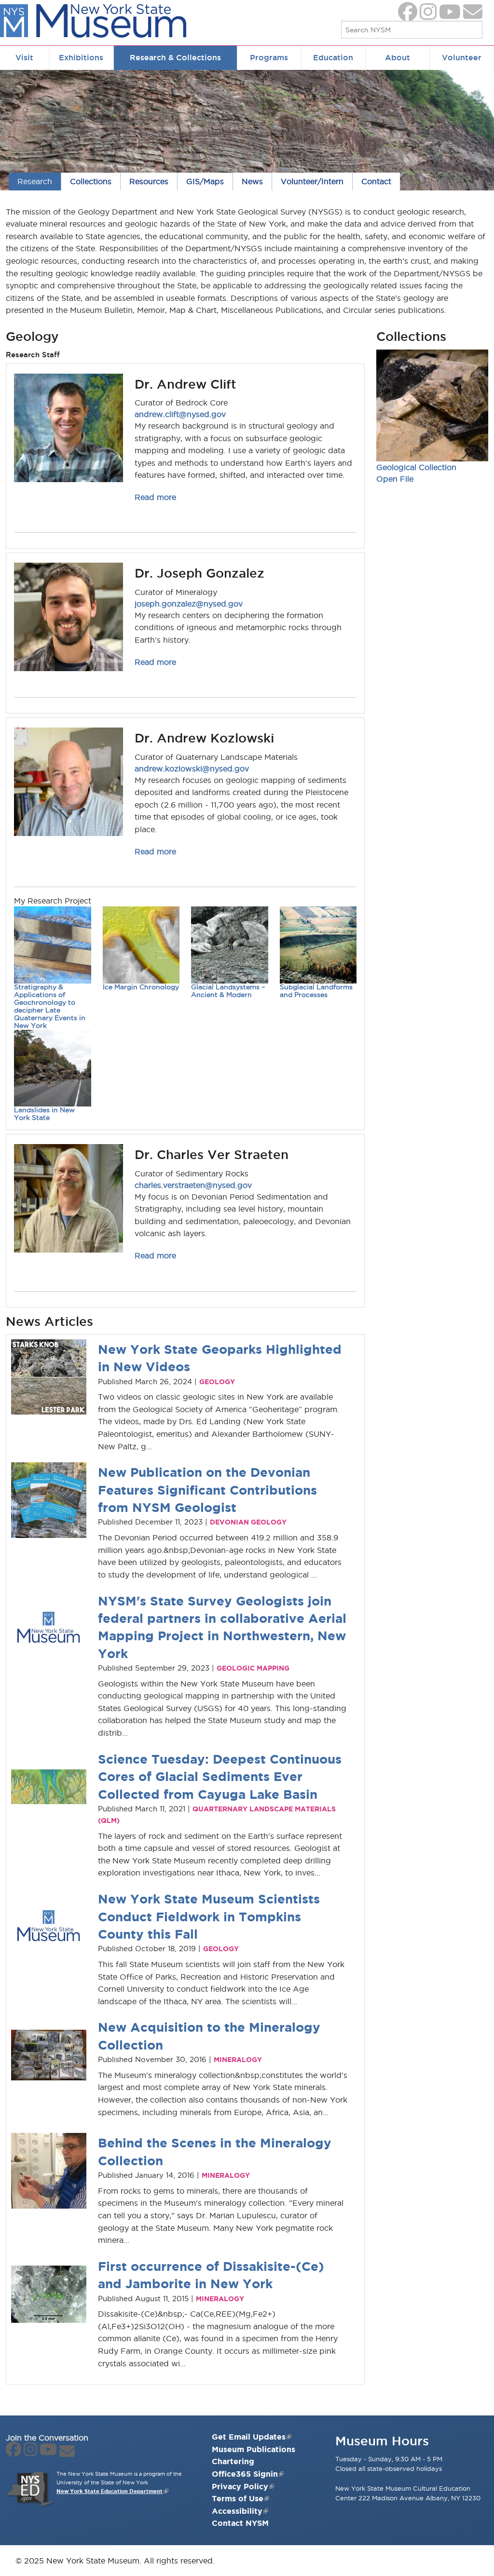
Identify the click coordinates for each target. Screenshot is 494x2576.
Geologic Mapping (253, 1668)
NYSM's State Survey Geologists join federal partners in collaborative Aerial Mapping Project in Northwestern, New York (222, 1627)
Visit (24, 57)
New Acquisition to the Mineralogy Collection (209, 2036)
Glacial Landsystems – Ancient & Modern (228, 991)
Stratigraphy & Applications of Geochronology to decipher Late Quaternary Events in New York (50, 1006)
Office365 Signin (245, 2474)
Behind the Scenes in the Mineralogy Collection (215, 2151)
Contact (376, 181)
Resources (149, 181)
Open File (395, 479)
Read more (155, 497)
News (252, 181)
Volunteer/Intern (312, 181)
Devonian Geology (248, 1522)
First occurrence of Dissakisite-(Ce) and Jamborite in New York (211, 2275)
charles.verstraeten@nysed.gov (193, 1185)
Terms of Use (238, 2498)
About (398, 57)
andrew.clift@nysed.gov (180, 414)
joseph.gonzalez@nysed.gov (189, 604)
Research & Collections (175, 57)
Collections (91, 181)
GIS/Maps (205, 181)
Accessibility (237, 2511)
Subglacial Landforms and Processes (316, 991)
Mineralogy (238, 2060)
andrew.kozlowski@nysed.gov (192, 769)
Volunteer (462, 57)
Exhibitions (81, 57)
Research (35, 181)
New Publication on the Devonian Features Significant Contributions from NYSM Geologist (207, 1490)
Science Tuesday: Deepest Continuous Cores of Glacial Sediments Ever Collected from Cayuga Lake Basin (220, 1777)
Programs (269, 57)
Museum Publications (254, 2449)
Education (333, 57)
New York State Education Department (110, 2491)
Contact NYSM (240, 2523)
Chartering (233, 2461)
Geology (217, 1382)
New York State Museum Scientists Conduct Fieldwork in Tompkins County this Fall (209, 1916)
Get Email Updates (249, 2437)
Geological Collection (416, 467)
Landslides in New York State (44, 1114)
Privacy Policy (240, 2486)
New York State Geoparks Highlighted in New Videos (220, 1358)
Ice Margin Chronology (141, 987)
